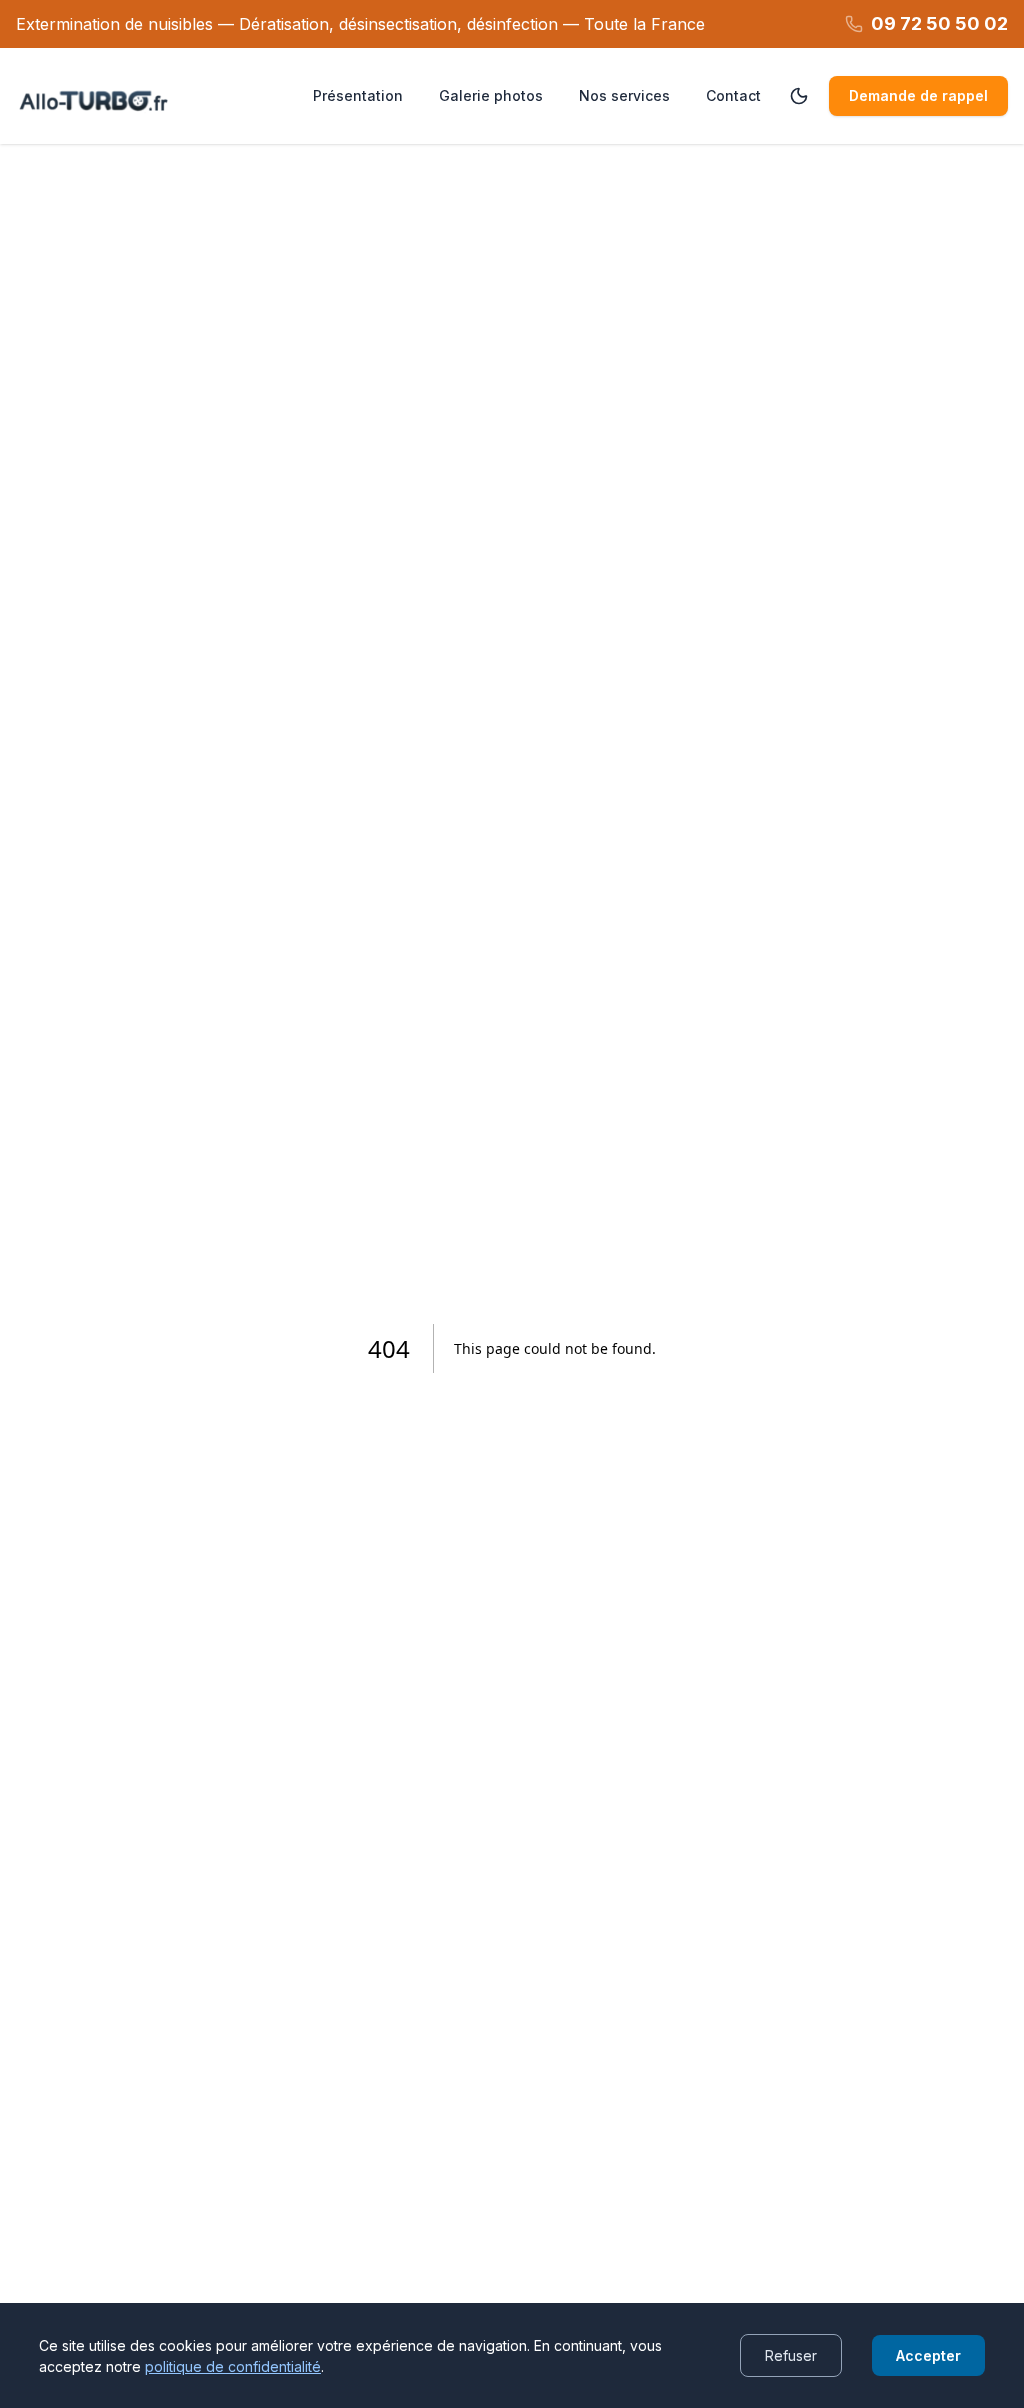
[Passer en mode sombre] (799, 96)
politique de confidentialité (233, 2366)
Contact (733, 95)
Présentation (358, 95)
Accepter (928, 2355)
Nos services (624, 95)
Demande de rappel (918, 95)
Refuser (791, 2355)
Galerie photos (491, 95)
